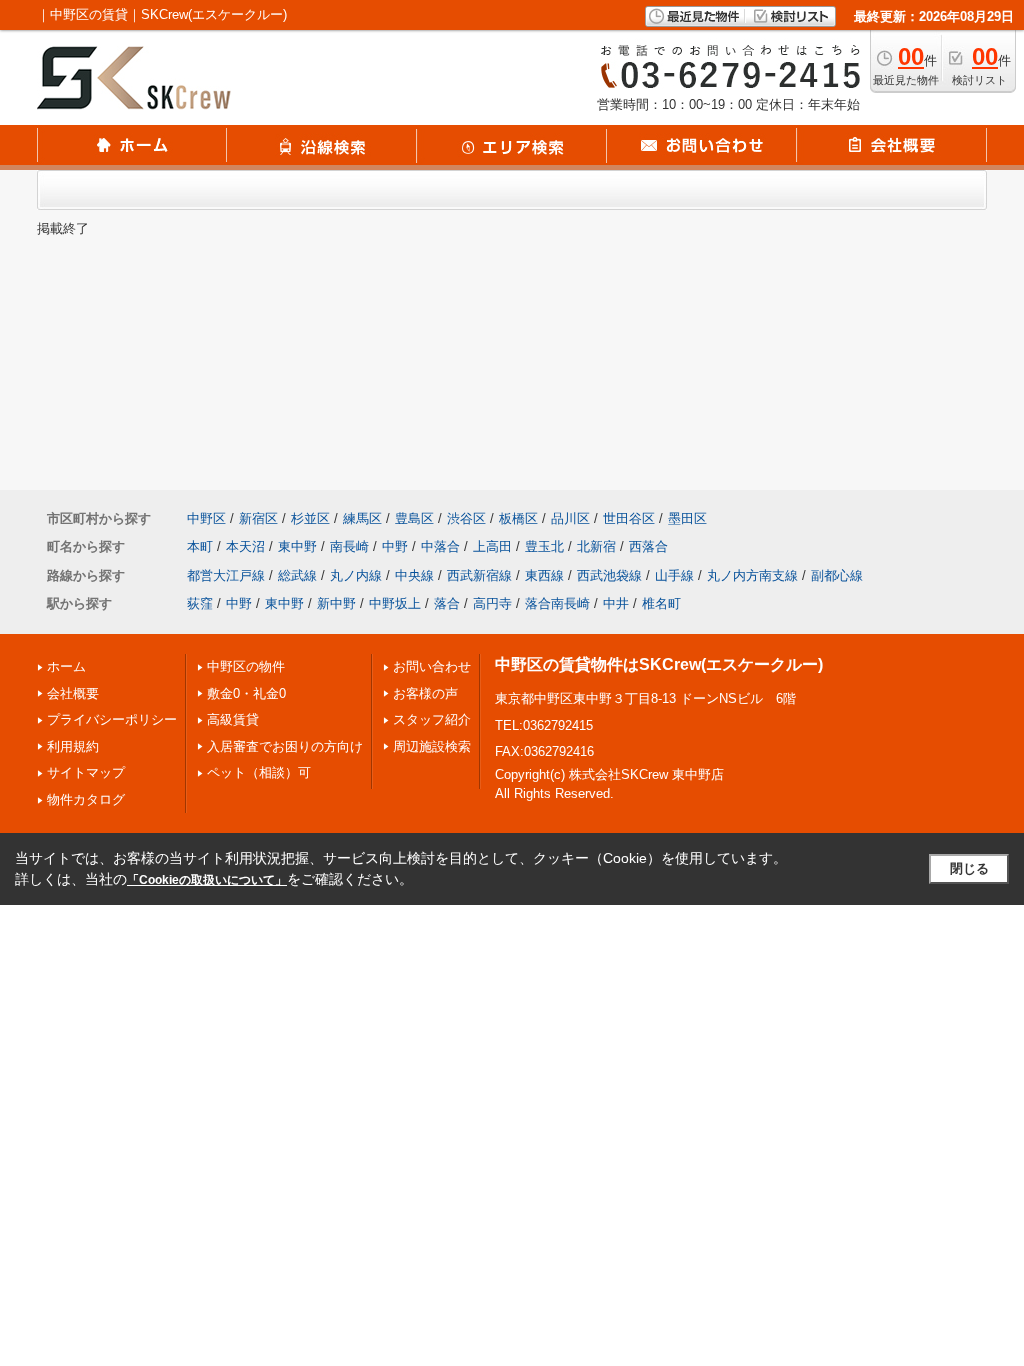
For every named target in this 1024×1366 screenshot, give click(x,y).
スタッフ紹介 (432, 719)
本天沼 (245, 546)
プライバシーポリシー (112, 719)
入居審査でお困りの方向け (285, 746)
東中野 (297, 546)
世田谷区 (629, 518)
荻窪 (200, 603)
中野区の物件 (246, 666)
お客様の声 (425, 693)
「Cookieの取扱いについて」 (207, 880)
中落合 (440, 546)
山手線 (674, 575)
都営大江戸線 (226, 575)
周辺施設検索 (432, 746)
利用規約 (73, 746)
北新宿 (596, 546)
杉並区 (310, 518)
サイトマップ (86, 772)
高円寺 (492, 603)
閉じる (969, 868)
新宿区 (258, 518)
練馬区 (362, 518)
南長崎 (349, 546)
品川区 (570, 518)
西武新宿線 (479, 575)
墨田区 (687, 518)
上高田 (492, 546)
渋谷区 (466, 518)
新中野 (336, 603)
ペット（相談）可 (259, 772)
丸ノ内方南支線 (752, 575)
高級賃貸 (233, 719)
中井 (616, 603)
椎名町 (661, 603)
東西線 (544, 575)
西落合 (648, 546)
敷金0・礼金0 (246, 693)
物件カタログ (86, 799)
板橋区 (518, 518)
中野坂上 (395, 603)
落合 (447, 603)
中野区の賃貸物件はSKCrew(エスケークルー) (659, 664)
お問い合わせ (432, 666)
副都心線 (837, 575)
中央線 (414, 575)
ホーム (66, 666)
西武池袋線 (609, 575)
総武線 (297, 575)
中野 (395, 546)
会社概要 (73, 693)
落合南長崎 (557, 603)
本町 (200, 546)
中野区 (206, 518)
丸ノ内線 (356, 575)
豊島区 (414, 518)
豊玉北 (544, 546)
